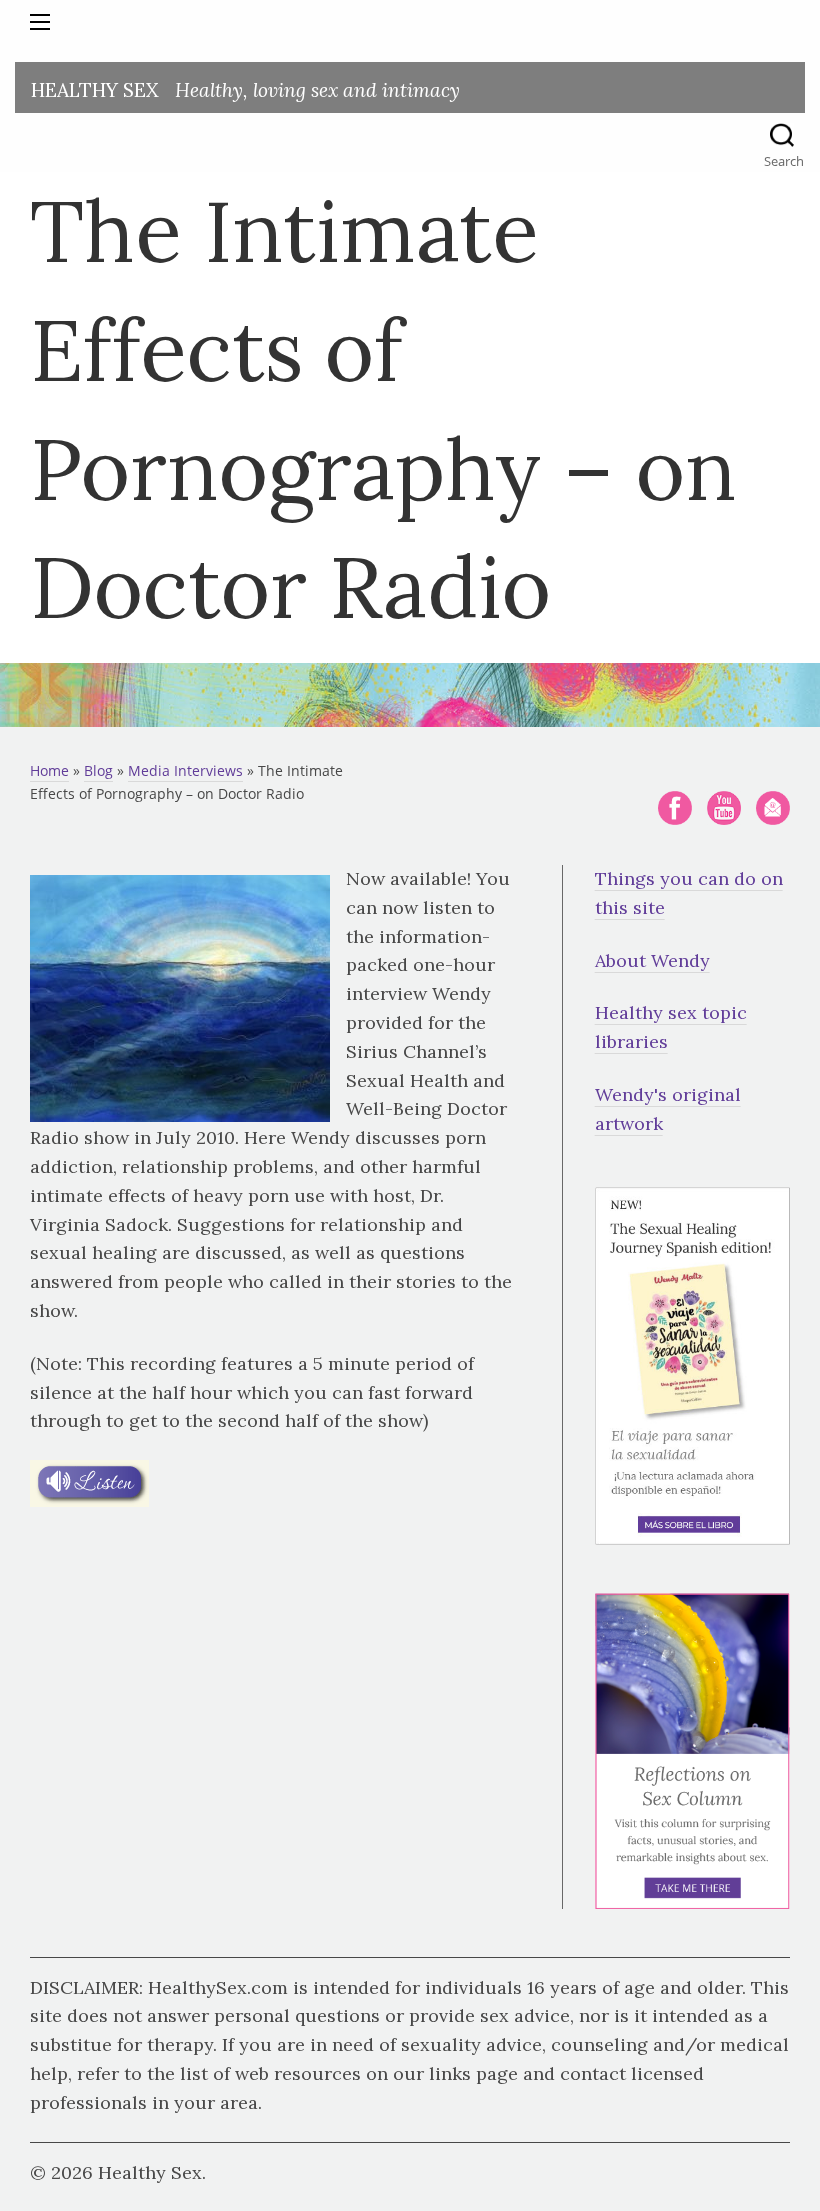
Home (49, 770)
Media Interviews (185, 770)
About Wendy (652, 960)
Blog (98, 770)
